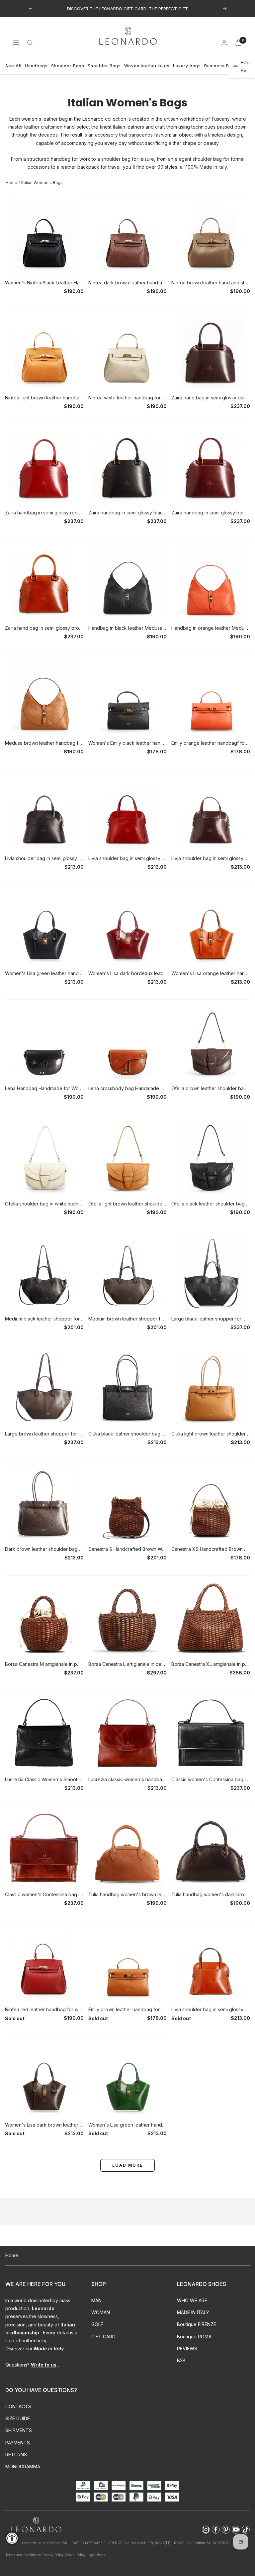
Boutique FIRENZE (197, 2324)
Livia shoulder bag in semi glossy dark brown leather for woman (211, 858)
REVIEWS (187, 2348)
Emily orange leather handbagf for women (211, 743)
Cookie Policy (75, 2555)
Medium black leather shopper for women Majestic (44, 1319)
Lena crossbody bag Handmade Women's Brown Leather (128, 1088)
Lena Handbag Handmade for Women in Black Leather (44, 1088)
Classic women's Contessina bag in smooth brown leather (44, 1894)
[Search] (30, 43)
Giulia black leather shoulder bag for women (128, 1434)
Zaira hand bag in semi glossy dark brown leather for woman (211, 398)
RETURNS (16, 2455)
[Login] (224, 43)
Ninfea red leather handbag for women (44, 2009)
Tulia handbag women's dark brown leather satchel (211, 1894)
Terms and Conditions (23, 2555)
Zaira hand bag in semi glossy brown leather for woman (44, 628)
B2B (181, 2360)
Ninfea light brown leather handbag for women (44, 398)
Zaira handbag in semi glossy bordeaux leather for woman (211, 513)
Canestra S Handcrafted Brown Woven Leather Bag (128, 1549)
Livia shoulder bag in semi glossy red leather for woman (128, 858)
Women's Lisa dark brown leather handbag (44, 2125)
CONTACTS (18, 2406)
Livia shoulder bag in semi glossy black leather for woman (44, 858)
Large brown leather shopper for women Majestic (44, 1434)
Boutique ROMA (194, 2337)
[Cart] (238, 43)
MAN (96, 2300)
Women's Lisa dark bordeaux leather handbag (128, 973)
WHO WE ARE (192, 2300)
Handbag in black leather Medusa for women (128, 628)
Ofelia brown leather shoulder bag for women (211, 1088)
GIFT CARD (103, 2337)
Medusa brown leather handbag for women (44, 743)
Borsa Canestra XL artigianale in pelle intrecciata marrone (211, 1664)
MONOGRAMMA (23, 2466)
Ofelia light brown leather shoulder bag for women (128, 1204)
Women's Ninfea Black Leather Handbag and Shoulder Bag (44, 283)
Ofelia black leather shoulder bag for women (211, 1204)
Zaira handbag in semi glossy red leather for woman (44, 513)
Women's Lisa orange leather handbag (211, 973)
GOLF (97, 2324)
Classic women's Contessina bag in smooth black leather (211, 1779)
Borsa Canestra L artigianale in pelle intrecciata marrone (128, 1664)
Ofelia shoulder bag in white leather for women (44, 1204)
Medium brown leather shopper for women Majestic (128, 1319)
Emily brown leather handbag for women (128, 2009)
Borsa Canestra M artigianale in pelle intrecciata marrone (44, 1664)
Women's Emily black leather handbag (128, 743)
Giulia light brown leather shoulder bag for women (211, 1434)
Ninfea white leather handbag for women (128, 398)
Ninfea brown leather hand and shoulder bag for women (211, 283)
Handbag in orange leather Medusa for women (211, 628)
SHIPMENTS (19, 2430)
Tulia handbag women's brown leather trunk (128, 1894)
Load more (127, 2165)
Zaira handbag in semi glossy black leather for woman (128, 513)
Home (11, 182)
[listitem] (206, 2530)
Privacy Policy (53, 2555)
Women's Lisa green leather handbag (44, 973)
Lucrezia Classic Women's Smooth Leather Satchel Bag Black (44, 1779)
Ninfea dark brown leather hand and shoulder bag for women (128, 283)
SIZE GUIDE (18, 2418)
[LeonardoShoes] (36, 2525)
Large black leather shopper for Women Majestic (211, 1319)
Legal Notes (96, 2555)
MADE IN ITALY (193, 2312)
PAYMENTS (18, 2443)
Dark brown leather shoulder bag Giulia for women (44, 1549)
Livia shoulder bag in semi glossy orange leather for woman (211, 2009)
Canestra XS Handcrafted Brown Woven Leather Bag (211, 1549)
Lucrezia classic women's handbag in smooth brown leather (128, 1779)
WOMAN (101, 2312)
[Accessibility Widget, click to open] (12, 2538)
